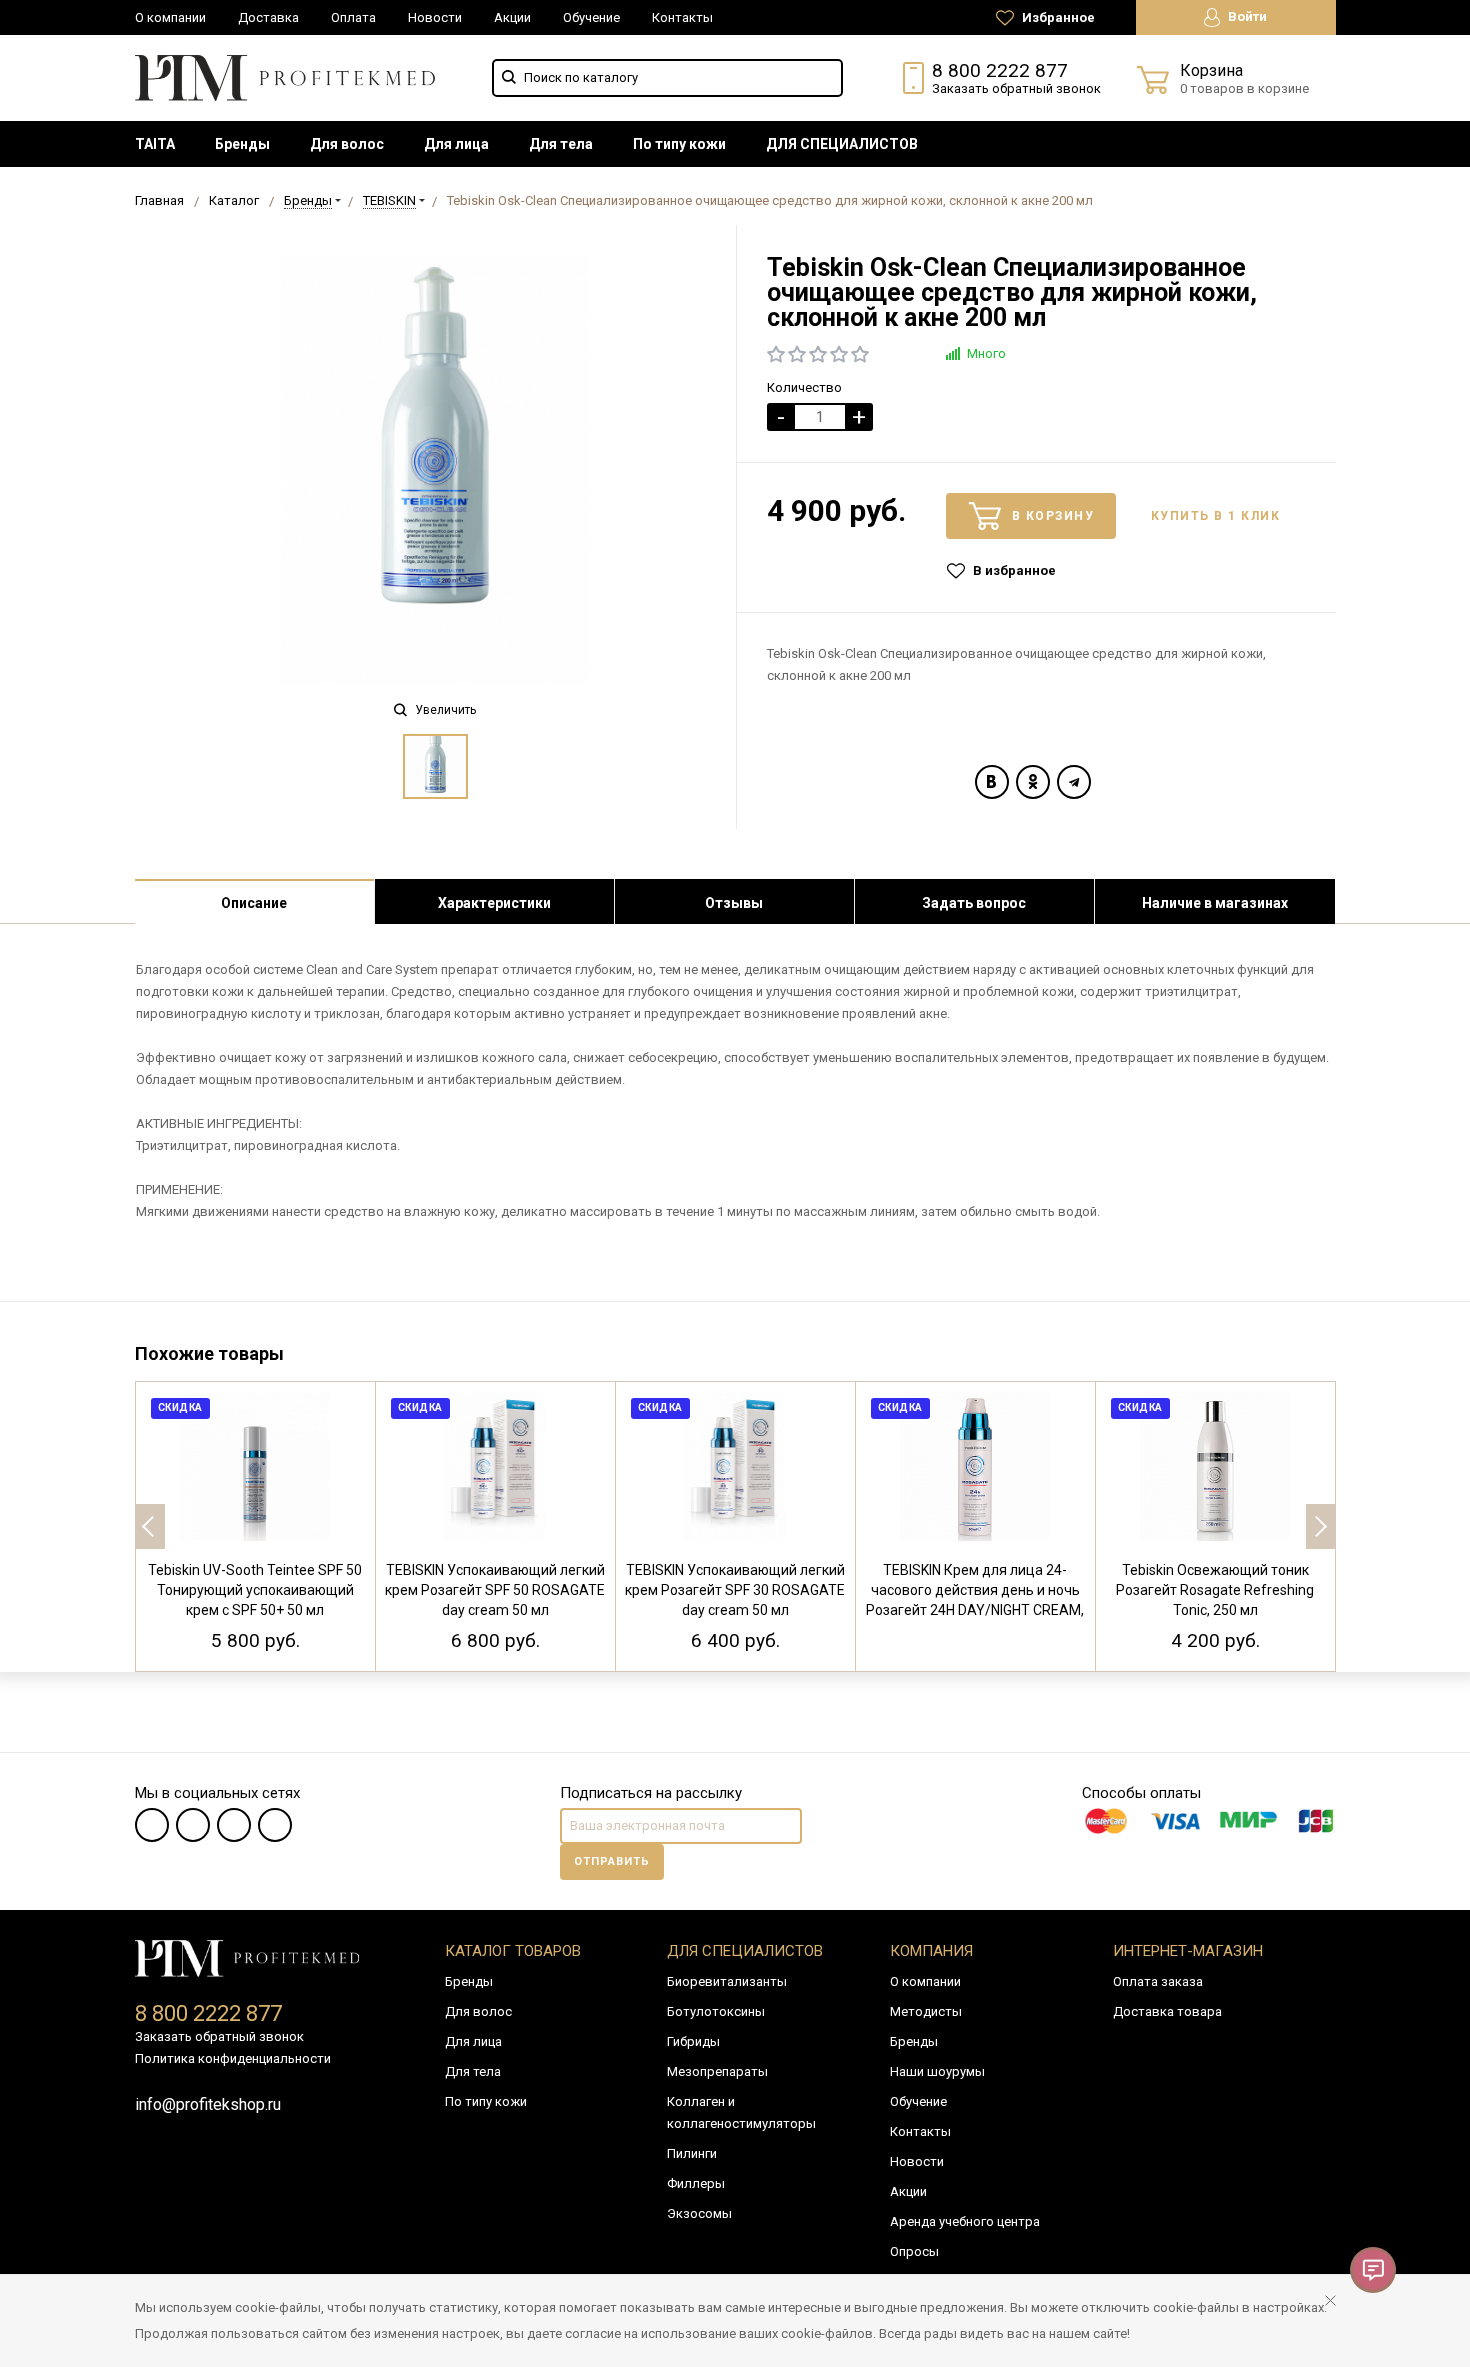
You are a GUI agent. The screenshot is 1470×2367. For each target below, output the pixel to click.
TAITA (155, 144)
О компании (170, 17)
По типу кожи (679, 144)
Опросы (914, 2251)
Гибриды (693, 2041)
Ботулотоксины (716, 2011)
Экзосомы (699, 2213)
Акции (512, 17)
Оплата (353, 17)
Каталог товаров (513, 1951)
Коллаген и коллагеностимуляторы (741, 2112)
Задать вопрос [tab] (974, 903)
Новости (435, 17)
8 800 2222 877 (1000, 70)
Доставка (268, 17)
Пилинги (692, 2153)
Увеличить (444, 710)
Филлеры (696, 2183)
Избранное (1057, 17)
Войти (1246, 16)
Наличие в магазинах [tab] (1215, 903)
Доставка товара (1167, 2011)
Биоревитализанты (727, 1981)
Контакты (682, 17)
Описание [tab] (254, 903)
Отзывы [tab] (734, 903)
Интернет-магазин (1188, 1951)
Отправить (612, 1861)
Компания (931, 1951)
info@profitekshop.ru (208, 2104)
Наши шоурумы (937, 2071)
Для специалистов (745, 1951)
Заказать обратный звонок (1016, 88)
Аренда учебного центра (965, 2221)
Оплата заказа (1158, 1981)
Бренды (242, 144)
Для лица (456, 144)
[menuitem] (155, 144)
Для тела (561, 144)
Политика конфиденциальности (233, 2058)
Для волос (347, 144)
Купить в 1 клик (1216, 516)
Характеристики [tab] (494, 903)
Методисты (926, 2011)
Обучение (591, 17)
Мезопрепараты (717, 2071)
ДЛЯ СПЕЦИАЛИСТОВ (842, 144)
